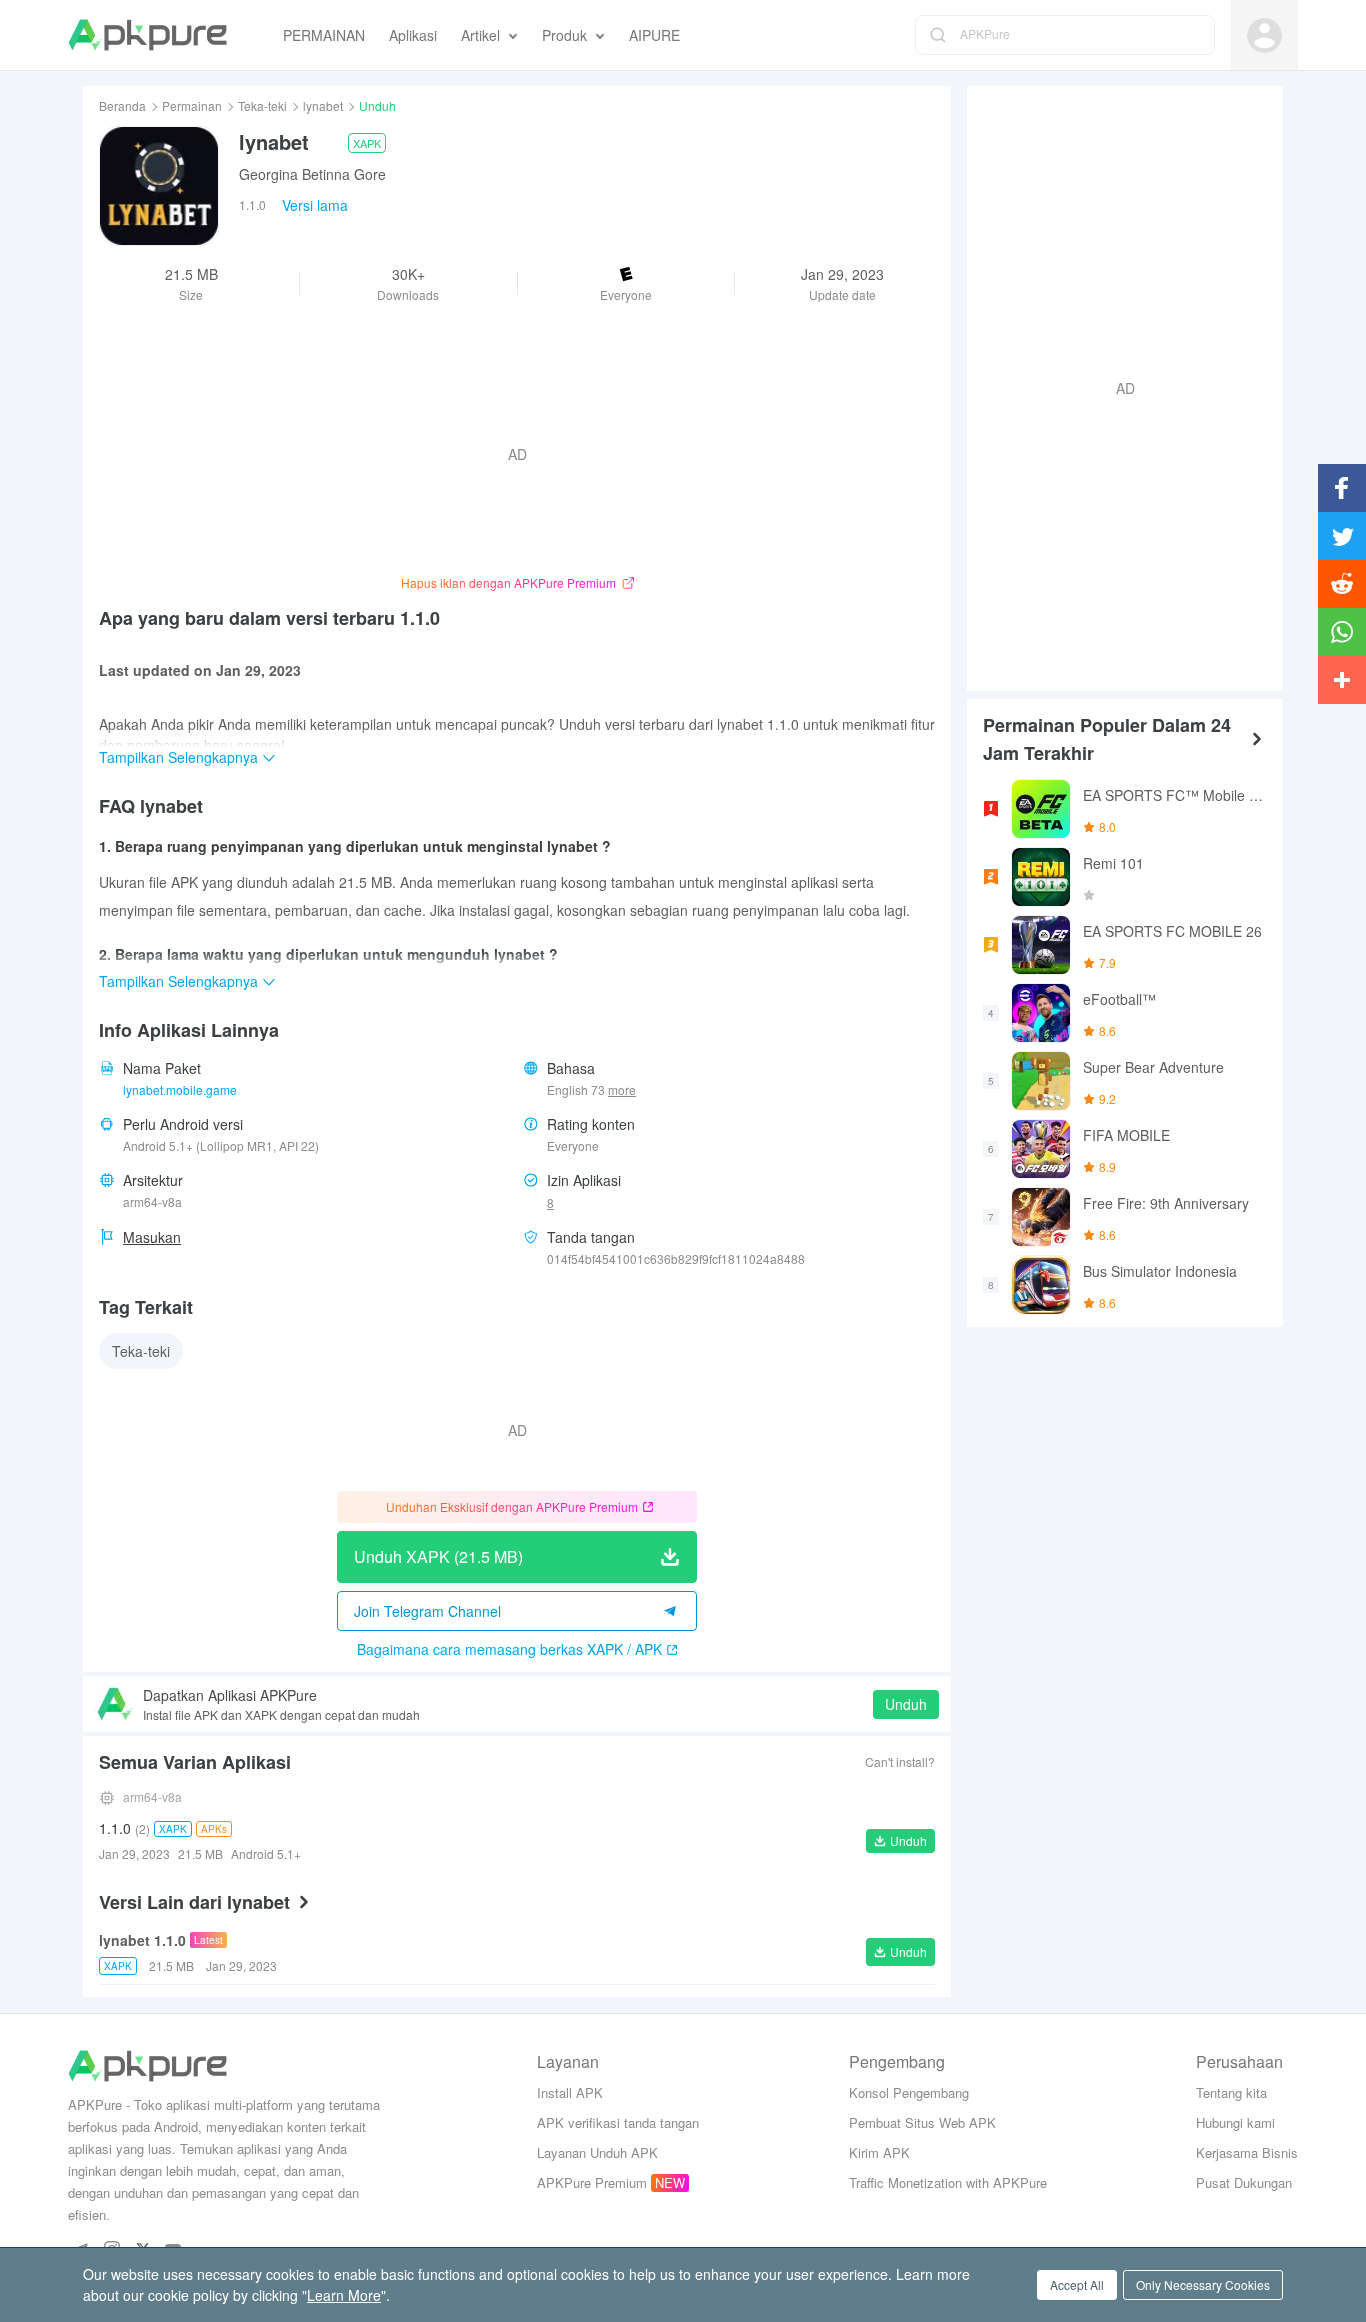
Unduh (906, 1704)
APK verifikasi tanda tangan (618, 2122)
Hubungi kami (1235, 2122)
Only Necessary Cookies (1203, 2284)
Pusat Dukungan (1244, 2182)
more (622, 1090)
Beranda (122, 105)
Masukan (152, 1237)
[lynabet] (159, 186)
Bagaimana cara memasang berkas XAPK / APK (509, 1649)
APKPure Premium (592, 2182)
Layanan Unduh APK (597, 2152)
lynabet (323, 105)
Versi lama (315, 205)
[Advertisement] (1117, 386)
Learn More (344, 2295)
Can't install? (900, 1761)
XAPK (367, 143)
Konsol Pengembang (909, 2092)
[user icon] (1264, 35)
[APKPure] (147, 35)
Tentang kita (1231, 2092)
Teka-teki (262, 105)
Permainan (192, 105)
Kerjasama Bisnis (1247, 2152)
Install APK (570, 2092)
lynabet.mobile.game (180, 1089)
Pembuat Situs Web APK (922, 2122)
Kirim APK (879, 2152)
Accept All (1077, 2284)
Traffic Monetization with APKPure (948, 2182)
